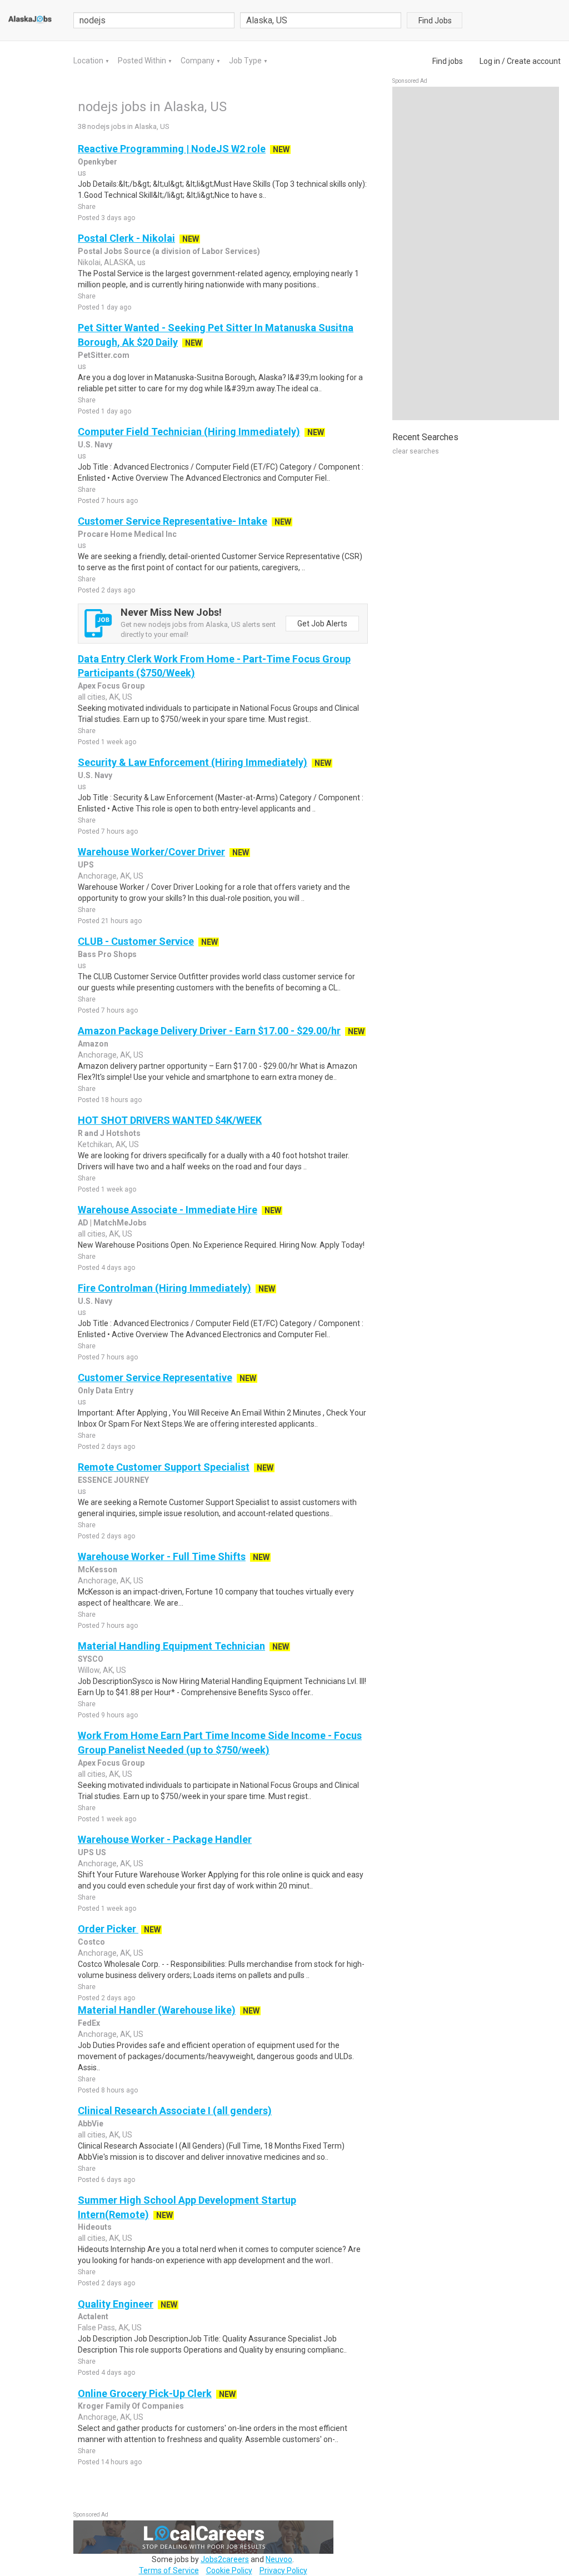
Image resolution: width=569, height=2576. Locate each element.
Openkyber (98, 162)
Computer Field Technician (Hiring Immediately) (189, 432)
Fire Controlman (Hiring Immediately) (164, 1288)
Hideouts (95, 2227)
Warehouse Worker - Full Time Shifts (162, 1556)
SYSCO (91, 1659)
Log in (490, 61)
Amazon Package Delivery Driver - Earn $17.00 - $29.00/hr (209, 1031)
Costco (91, 1942)
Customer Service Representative (155, 1377)
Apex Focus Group (111, 686)
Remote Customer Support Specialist (164, 1467)
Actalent (93, 2316)
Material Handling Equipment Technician (171, 1646)
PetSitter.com (104, 355)
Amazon (93, 1044)
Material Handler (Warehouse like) (157, 2010)
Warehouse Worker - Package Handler (165, 1839)
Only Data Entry (106, 1391)
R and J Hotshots (109, 1133)
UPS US (92, 1852)
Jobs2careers (225, 2559)
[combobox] (321, 20)
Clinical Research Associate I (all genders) (175, 2111)
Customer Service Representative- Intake (173, 521)
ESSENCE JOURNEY (113, 1480)
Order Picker (108, 1929)
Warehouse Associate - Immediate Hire (168, 1210)
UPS (86, 865)
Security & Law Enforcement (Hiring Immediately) (193, 762)
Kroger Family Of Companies (131, 2406)
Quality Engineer (116, 2304)
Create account (534, 61)
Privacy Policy (283, 2570)
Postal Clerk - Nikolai (126, 238)
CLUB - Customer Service (136, 941)
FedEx (89, 2023)
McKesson (98, 1569)
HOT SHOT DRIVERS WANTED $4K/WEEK (170, 1120)
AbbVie (91, 2124)
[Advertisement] (476, 253)
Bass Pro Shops (107, 954)
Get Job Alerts (322, 624)
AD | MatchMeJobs (112, 1223)
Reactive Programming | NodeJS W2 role (172, 149)
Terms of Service (169, 2570)
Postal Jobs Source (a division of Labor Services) (169, 251)
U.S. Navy (95, 445)
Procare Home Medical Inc (127, 534)
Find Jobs (435, 21)
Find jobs (448, 61)
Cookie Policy (229, 2570)
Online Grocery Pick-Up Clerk (145, 2393)
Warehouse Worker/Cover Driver (151, 852)
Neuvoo (279, 2559)
